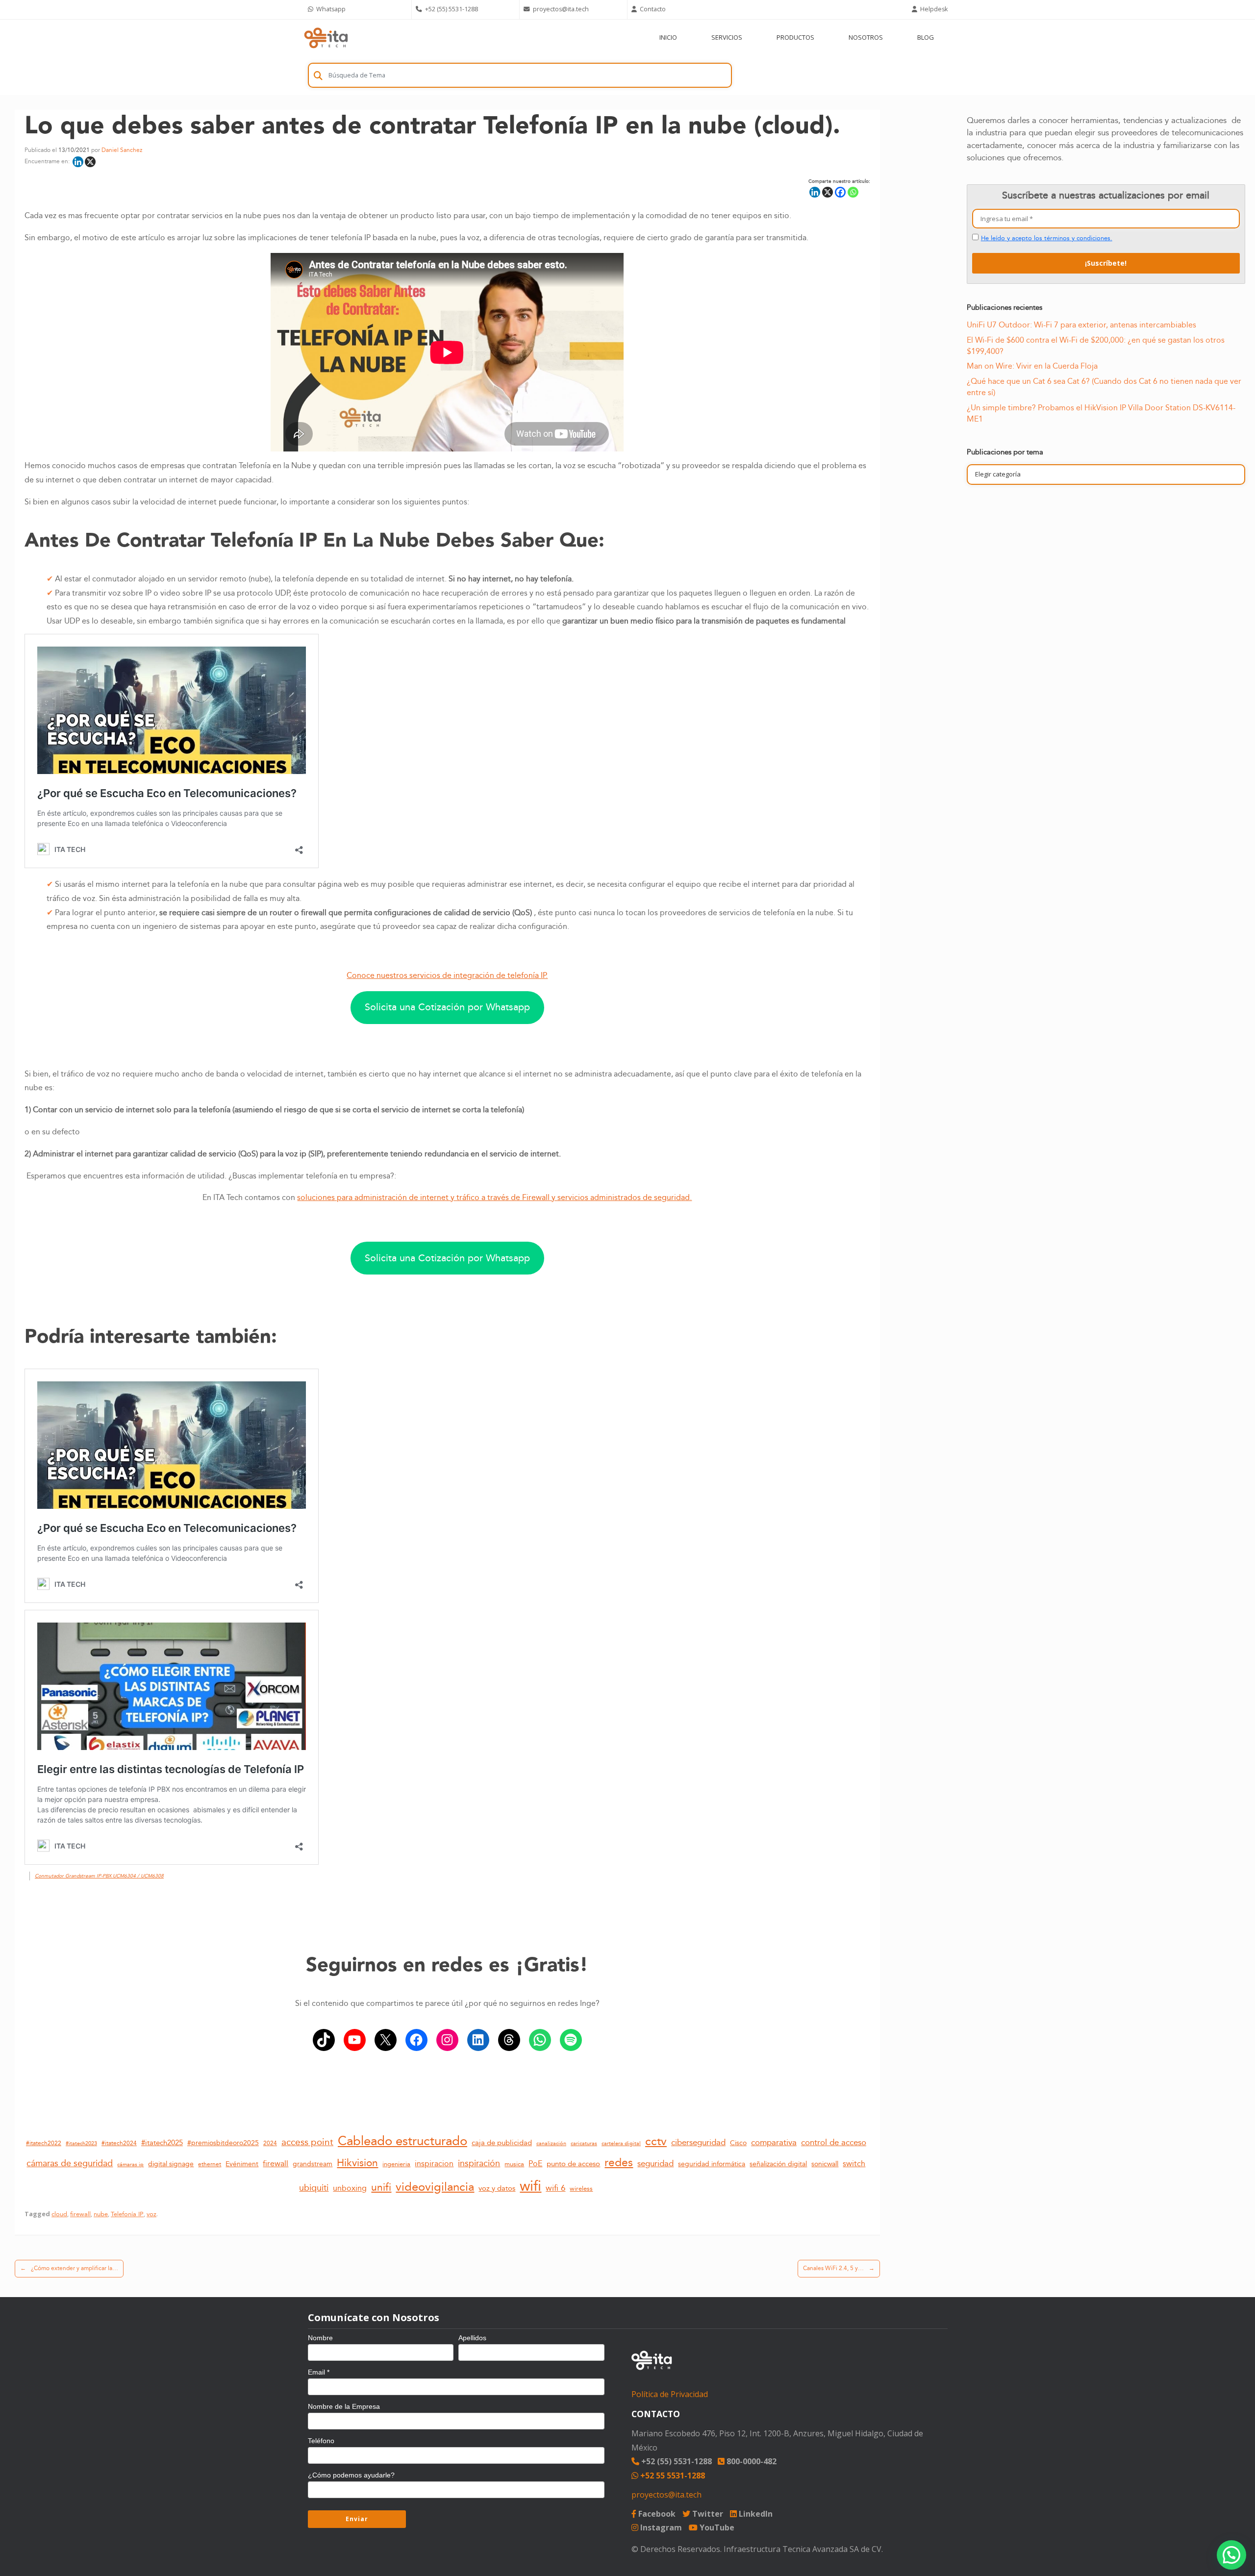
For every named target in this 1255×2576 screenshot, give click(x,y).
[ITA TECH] (326, 38)
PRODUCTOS (795, 37)
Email (319, 2372)
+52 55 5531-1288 (672, 2476)
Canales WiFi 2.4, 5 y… (839, 2268)
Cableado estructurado (402, 2141)
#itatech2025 (162, 2143)
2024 (270, 2143)
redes (619, 2163)
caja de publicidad (502, 2143)
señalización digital (778, 2164)
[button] (1231, 2555)
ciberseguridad (698, 2142)
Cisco (738, 2143)
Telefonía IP (127, 2214)
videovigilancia (435, 2187)
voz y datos (497, 2188)
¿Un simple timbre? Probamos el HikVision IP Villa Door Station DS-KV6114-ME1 (1101, 413)
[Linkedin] (78, 162)
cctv (656, 2141)
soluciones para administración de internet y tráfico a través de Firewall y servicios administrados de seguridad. (494, 1198)
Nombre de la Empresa (344, 2406)
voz (151, 2214)
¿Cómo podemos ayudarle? (351, 2475)
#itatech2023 (81, 2143)
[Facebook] (840, 192)
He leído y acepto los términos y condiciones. (1047, 238)
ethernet (210, 2164)
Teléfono (321, 2441)
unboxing (350, 2188)
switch (854, 2164)
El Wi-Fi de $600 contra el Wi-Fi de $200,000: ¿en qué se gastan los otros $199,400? (1096, 346)
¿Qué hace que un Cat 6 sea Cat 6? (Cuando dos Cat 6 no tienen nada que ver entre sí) (1104, 387)
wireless (581, 2189)
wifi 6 (555, 2188)
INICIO (668, 37)
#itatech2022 (44, 2143)
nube (101, 2214)
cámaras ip (130, 2165)
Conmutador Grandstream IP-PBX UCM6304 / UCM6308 (99, 1876)
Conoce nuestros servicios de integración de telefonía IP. (447, 976)
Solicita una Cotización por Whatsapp (447, 1007)
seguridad (655, 2164)
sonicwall (825, 2164)
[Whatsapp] (853, 192)
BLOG (926, 37)
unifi (381, 2188)
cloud (59, 2214)
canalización (551, 2144)
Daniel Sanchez (122, 150)
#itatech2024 (119, 2143)
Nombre (320, 2338)
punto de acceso (573, 2164)
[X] (90, 162)
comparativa (774, 2142)
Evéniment (242, 2164)
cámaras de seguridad (70, 2163)
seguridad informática (712, 2164)
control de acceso (834, 2142)
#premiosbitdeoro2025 (223, 2143)
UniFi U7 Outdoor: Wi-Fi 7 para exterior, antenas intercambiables (1081, 325)
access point (307, 2142)
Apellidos (472, 2338)
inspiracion (434, 2164)
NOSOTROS (866, 37)
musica (514, 2164)
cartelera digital (621, 2144)
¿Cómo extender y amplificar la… (69, 2268)
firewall (276, 2164)
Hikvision (357, 2163)
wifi (530, 2186)
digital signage (171, 2164)
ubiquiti (314, 2188)
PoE (535, 2164)
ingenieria (396, 2164)
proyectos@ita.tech (666, 2495)
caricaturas (584, 2144)
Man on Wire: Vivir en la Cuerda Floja (1032, 366)
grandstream (313, 2164)
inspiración (479, 2163)
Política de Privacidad (670, 2394)
